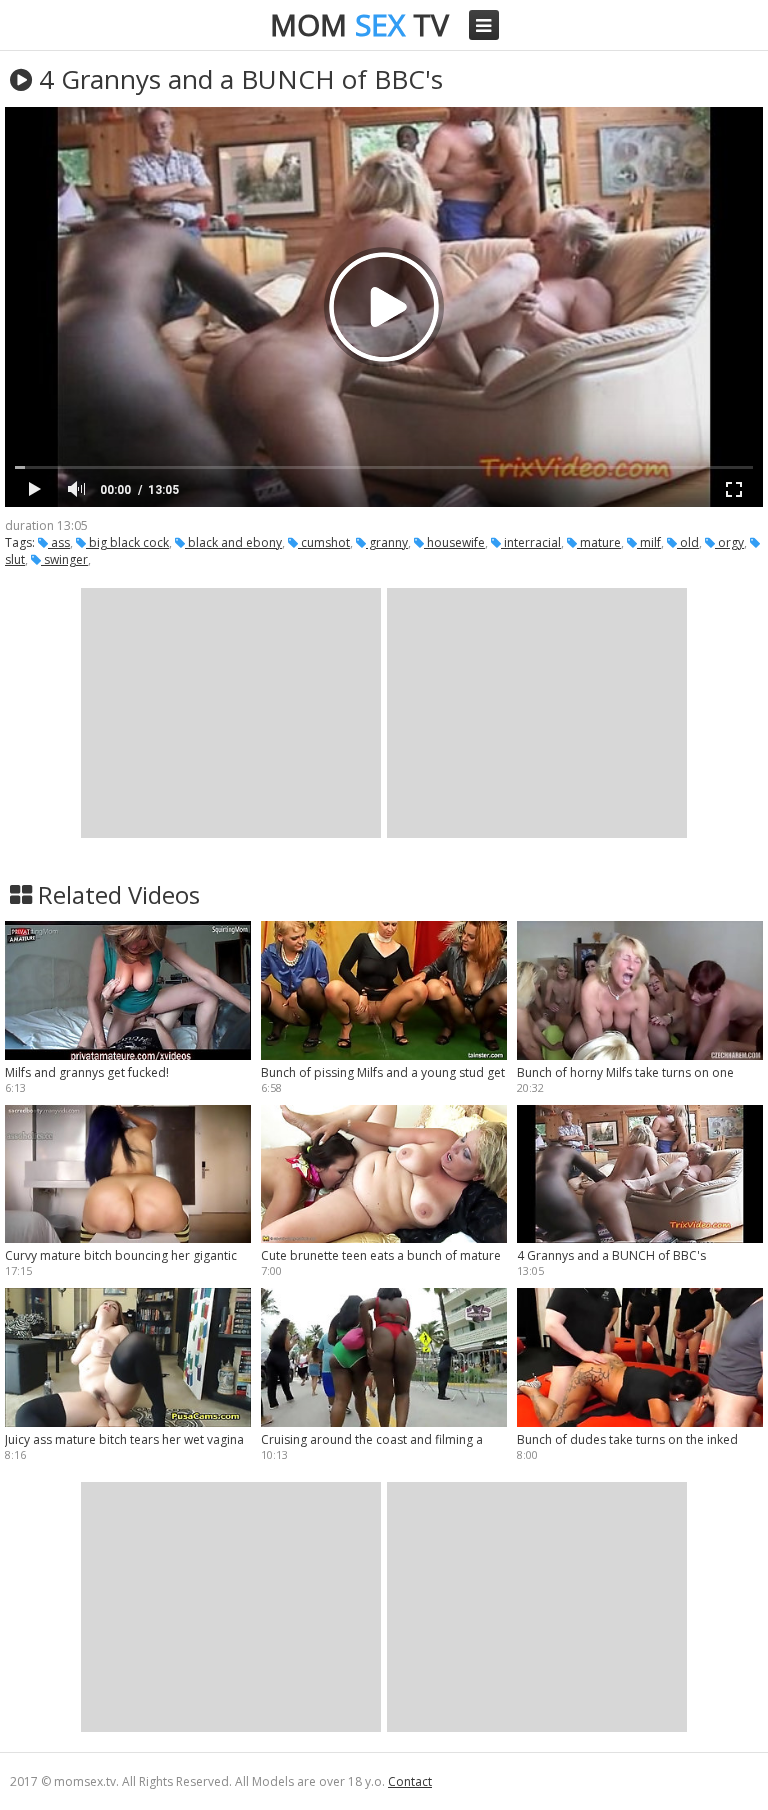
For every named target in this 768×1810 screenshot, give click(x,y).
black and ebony (233, 542)
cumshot (324, 542)
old (688, 542)
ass (59, 542)
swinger (64, 559)
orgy (729, 542)
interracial (531, 542)
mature (599, 542)
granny (387, 542)
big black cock (127, 542)
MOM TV (359, 24)
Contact (410, 1781)
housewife (454, 542)
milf (649, 542)
